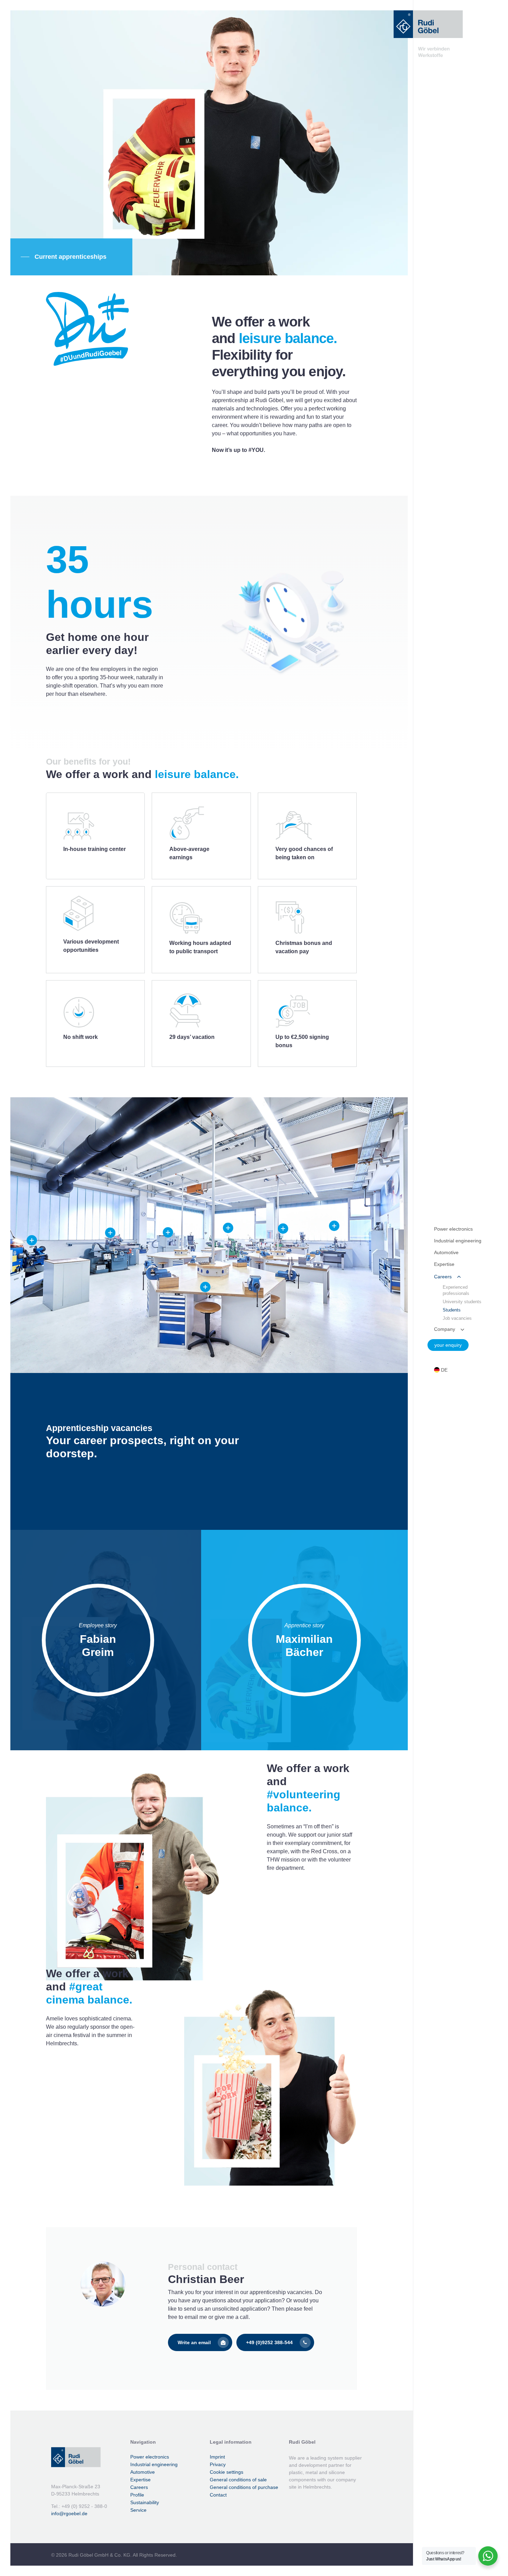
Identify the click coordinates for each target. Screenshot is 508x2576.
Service (138, 2510)
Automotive (143, 2472)
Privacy (218, 2464)
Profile (137, 2495)
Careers (139, 2487)
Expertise (140, 2480)
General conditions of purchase (244, 2487)
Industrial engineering (154, 2464)
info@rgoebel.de (69, 2513)
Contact (218, 2495)
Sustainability (145, 2502)
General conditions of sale (238, 2480)
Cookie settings (227, 2472)
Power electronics (150, 2457)
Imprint (217, 2457)
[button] (64, 257)
